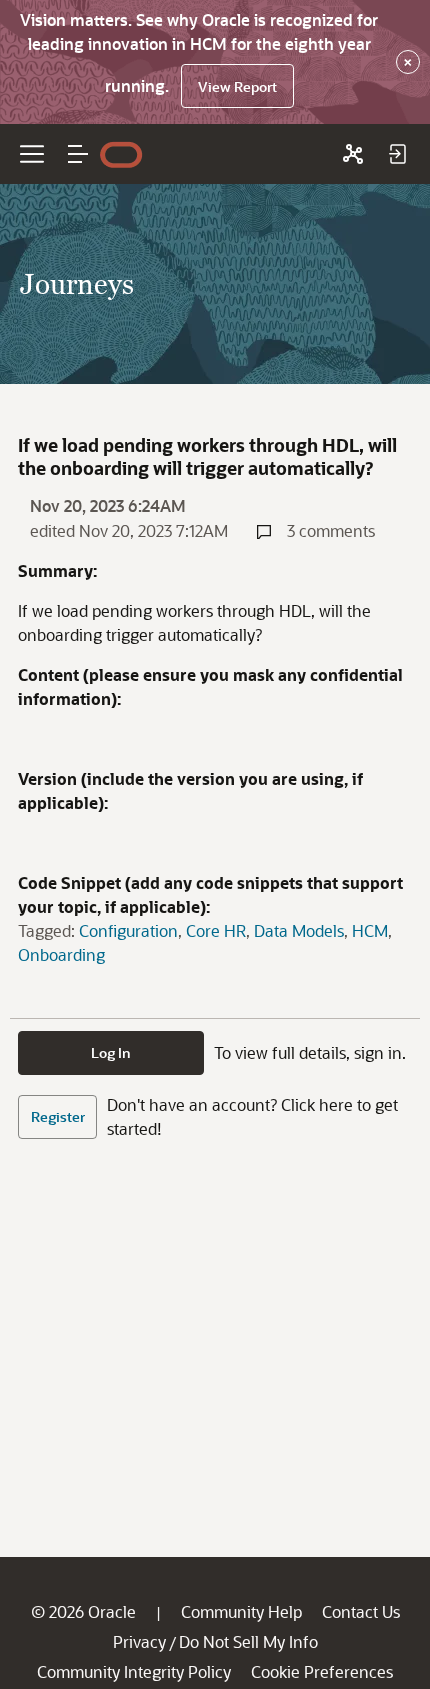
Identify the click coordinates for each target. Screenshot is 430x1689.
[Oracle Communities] (353, 154)
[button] (78, 154)
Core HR (216, 930)
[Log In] (397, 154)
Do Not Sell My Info (248, 1641)
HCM (370, 930)
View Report (237, 86)
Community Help (241, 1611)
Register (58, 1116)
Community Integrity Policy (134, 1671)
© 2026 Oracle (83, 1611)
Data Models (299, 930)
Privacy (139, 1641)
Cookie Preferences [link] (322, 1671)
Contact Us (361, 1611)
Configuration (128, 930)
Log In (111, 1052)
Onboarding (61, 954)
